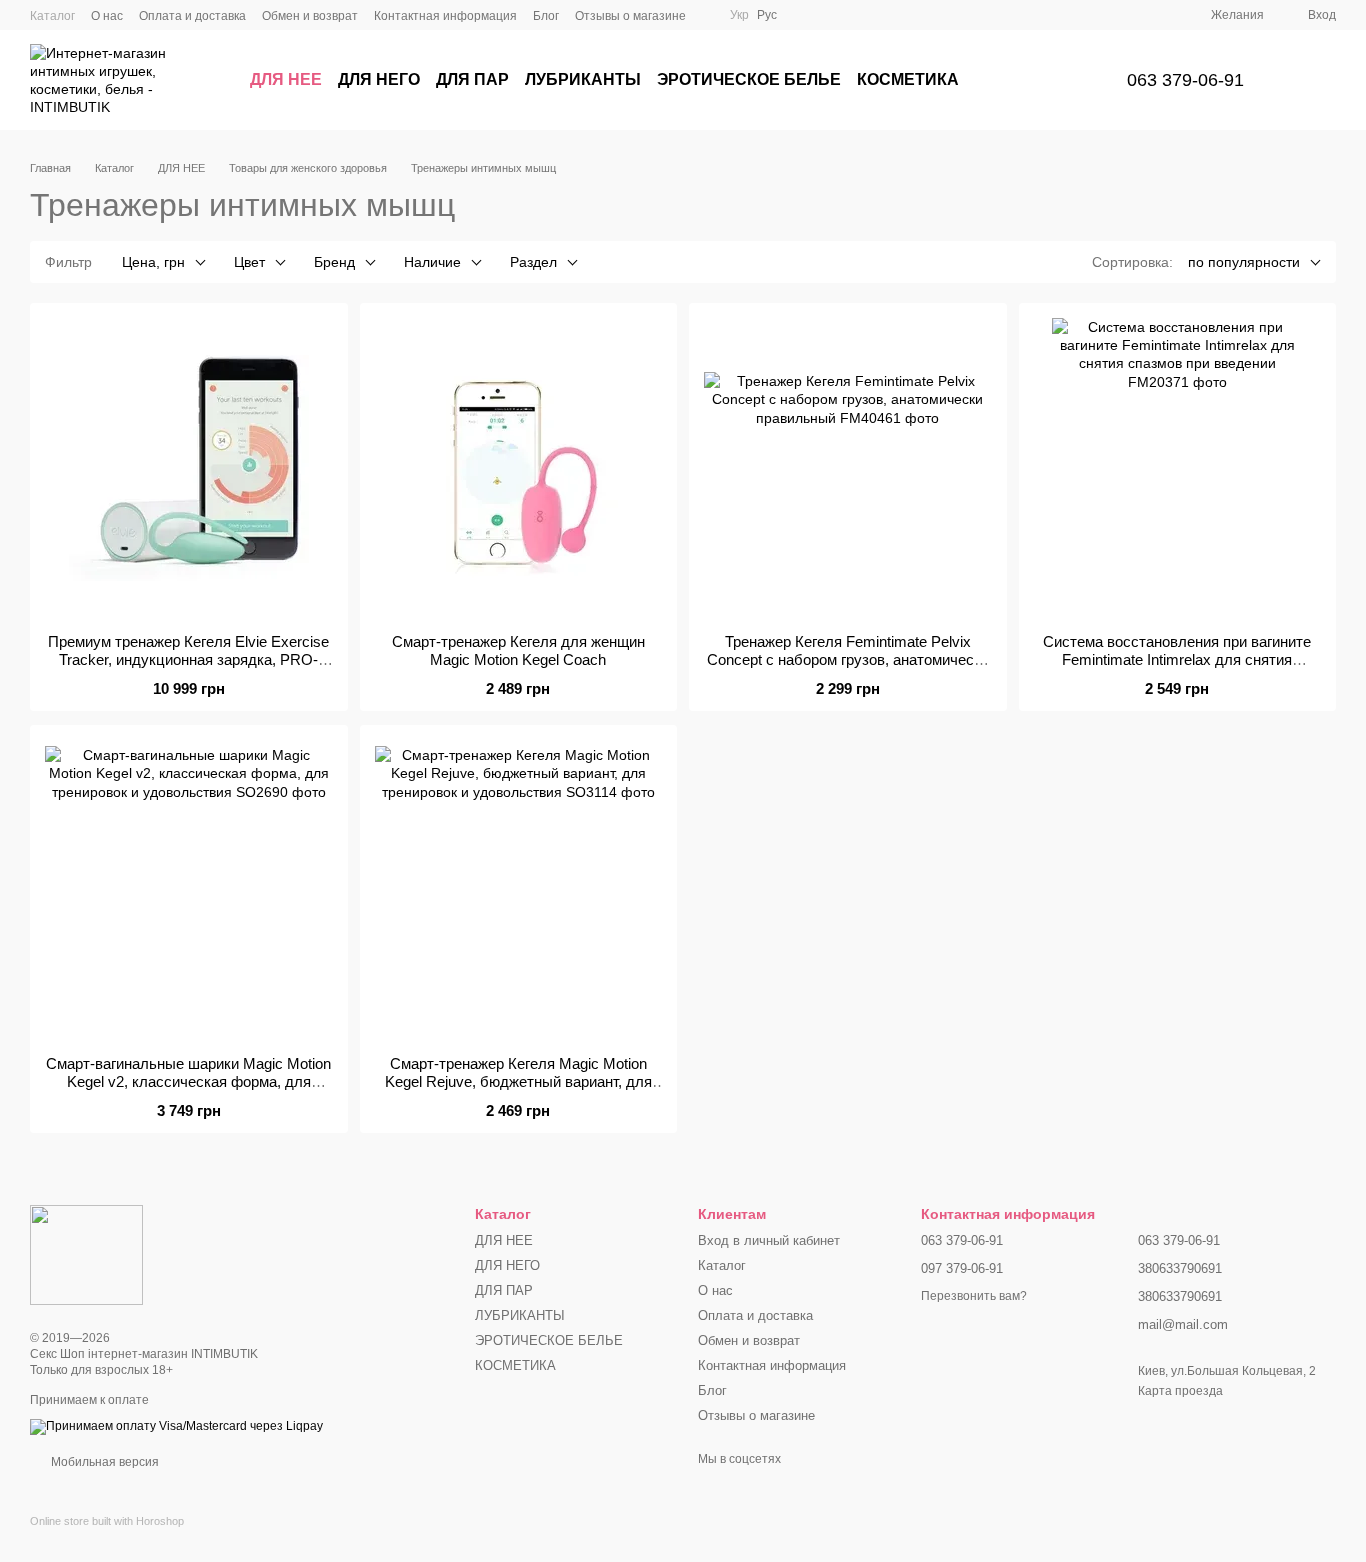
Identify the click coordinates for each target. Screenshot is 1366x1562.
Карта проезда (1180, 1391)
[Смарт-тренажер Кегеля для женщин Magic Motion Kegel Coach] (519, 468)
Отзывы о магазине (630, 16)
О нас (107, 16)
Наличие (432, 262)
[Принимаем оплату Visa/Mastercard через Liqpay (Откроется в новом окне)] (176, 1426)
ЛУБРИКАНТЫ (583, 79)
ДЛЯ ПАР (472, 79)
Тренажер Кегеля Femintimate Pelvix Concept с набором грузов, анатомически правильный (848, 659)
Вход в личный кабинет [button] (769, 1240)
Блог (546, 16)
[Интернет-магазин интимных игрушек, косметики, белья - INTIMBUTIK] (86, 1254)
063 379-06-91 (1185, 80)
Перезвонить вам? (974, 1296)
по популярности (1244, 262)
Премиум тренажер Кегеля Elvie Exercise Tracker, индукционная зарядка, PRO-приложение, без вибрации (188, 659)
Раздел (533, 262)
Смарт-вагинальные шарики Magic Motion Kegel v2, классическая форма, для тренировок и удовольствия (188, 1081)
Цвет (249, 262)
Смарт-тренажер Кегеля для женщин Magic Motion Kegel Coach (518, 650)
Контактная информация (445, 16)
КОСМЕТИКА (908, 79)
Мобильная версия (103, 1462)
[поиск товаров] (1063, 80)
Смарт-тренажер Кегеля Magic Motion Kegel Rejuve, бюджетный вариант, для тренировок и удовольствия (518, 1081)
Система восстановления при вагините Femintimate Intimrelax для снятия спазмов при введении (1177, 659)
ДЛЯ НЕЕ (286, 79)
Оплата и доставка (192, 16)
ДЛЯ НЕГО (379, 79)
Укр (739, 15)
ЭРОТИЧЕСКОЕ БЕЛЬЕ (749, 79)
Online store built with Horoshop (107, 1521)
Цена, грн (153, 262)
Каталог (52, 16)
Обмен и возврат (310, 16)
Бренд (334, 262)
